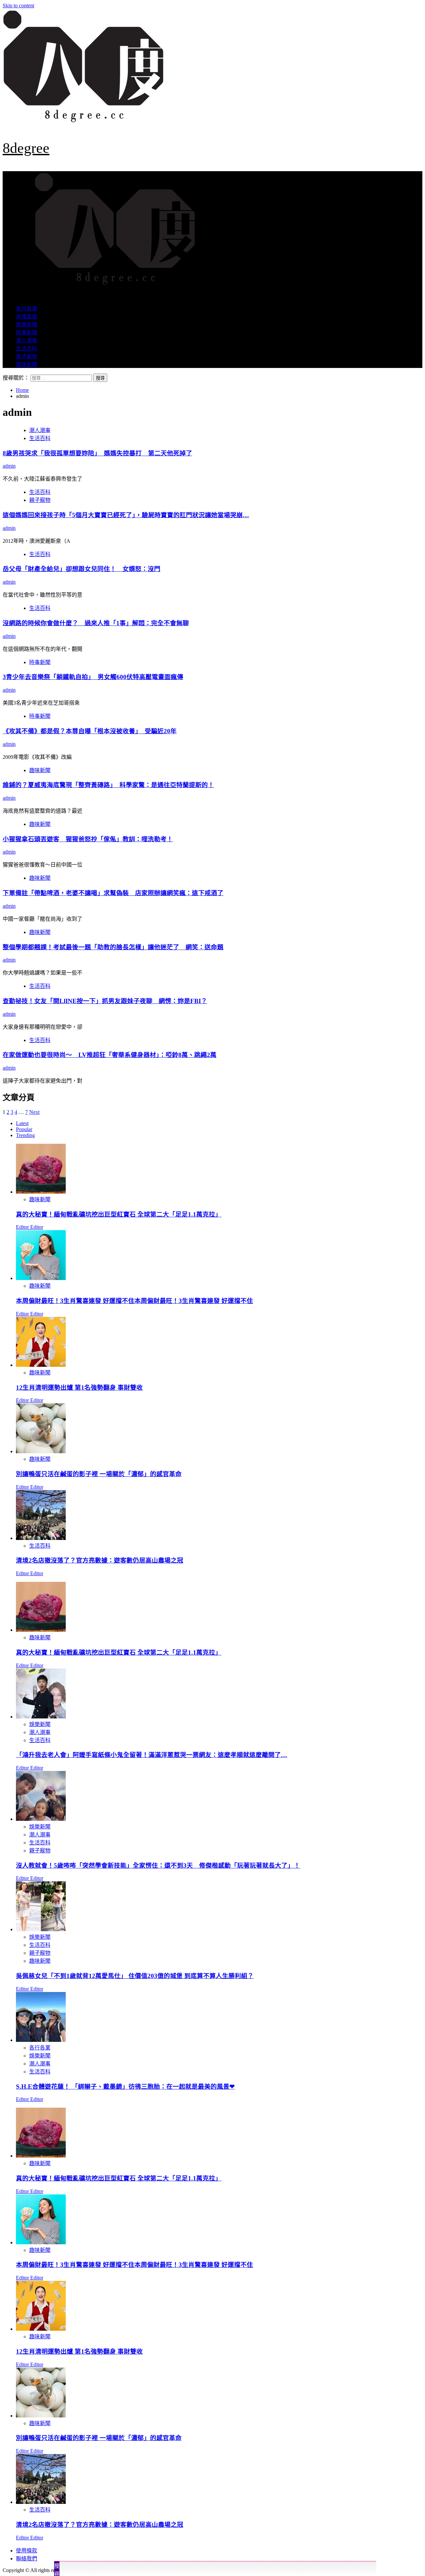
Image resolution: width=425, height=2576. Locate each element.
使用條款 (27, 2551)
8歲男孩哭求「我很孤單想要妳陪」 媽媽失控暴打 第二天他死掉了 (97, 453)
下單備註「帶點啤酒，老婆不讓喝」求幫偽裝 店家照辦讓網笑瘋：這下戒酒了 (113, 893)
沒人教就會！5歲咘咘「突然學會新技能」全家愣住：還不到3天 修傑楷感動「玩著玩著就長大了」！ (158, 1866)
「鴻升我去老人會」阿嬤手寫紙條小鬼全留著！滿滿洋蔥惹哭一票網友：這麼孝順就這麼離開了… (152, 1755)
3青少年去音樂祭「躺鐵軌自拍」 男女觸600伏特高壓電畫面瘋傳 (93, 677)
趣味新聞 (27, 364)
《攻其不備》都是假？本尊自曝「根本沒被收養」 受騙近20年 (90, 731)
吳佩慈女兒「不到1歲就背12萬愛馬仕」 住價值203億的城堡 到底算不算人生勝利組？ (135, 1976)
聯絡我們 (27, 2559)
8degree (26, 148)
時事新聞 (27, 333)
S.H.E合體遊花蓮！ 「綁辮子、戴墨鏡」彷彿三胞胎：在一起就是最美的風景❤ (125, 2087)
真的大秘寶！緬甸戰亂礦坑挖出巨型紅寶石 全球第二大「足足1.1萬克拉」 (119, 1214)
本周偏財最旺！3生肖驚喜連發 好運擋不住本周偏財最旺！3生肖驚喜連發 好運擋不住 (134, 1301)
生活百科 (27, 349)
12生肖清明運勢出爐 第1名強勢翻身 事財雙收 (79, 1388)
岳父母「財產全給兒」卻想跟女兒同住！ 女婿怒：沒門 (82, 569)
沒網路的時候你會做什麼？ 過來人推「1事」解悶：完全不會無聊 (96, 623)
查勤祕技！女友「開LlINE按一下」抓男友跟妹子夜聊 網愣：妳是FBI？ (105, 1001)
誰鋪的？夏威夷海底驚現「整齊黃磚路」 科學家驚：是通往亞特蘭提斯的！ (108, 785)
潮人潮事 (27, 341)
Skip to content (18, 5)
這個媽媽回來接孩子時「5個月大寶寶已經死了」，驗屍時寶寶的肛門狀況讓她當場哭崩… (126, 515)
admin (9, 466)
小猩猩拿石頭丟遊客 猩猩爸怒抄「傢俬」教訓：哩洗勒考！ (88, 839)
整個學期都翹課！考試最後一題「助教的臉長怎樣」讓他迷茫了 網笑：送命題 (113, 947)
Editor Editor (30, 1227)
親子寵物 (27, 356)
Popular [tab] (24, 1129)
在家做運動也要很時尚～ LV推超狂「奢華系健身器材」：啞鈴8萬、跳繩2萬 (110, 1055)
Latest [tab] (22, 1123)
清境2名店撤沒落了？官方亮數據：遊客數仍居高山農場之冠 (100, 1560)
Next (34, 1112)
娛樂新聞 (27, 325)
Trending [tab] (25, 1135)
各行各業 (27, 309)
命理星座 (27, 317)
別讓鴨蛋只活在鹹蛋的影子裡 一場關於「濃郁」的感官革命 (99, 1474)
